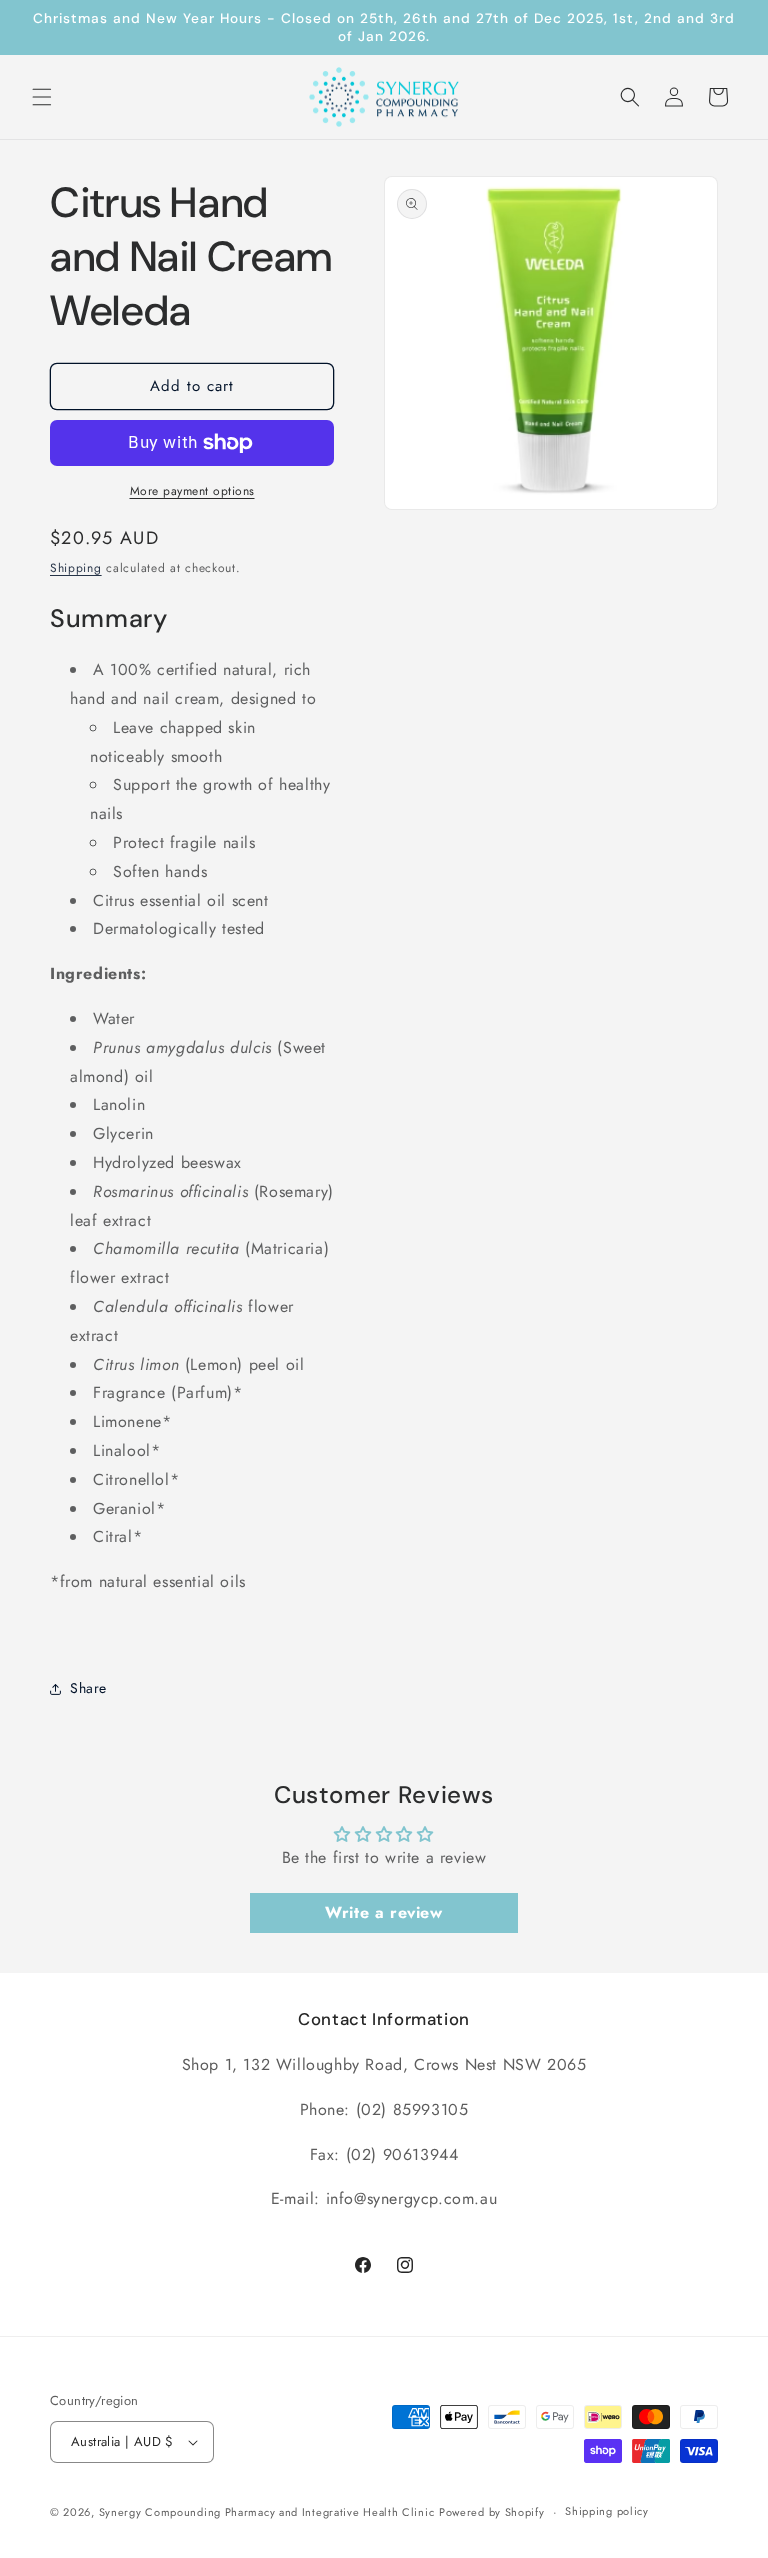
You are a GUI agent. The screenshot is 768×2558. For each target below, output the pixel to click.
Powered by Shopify (492, 2512)
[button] (42, 97)
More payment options (192, 491)
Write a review (383, 1912)
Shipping (76, 568)
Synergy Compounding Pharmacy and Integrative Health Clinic (267, 2512)
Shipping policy (607, 2511)
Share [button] (88, 1688)
